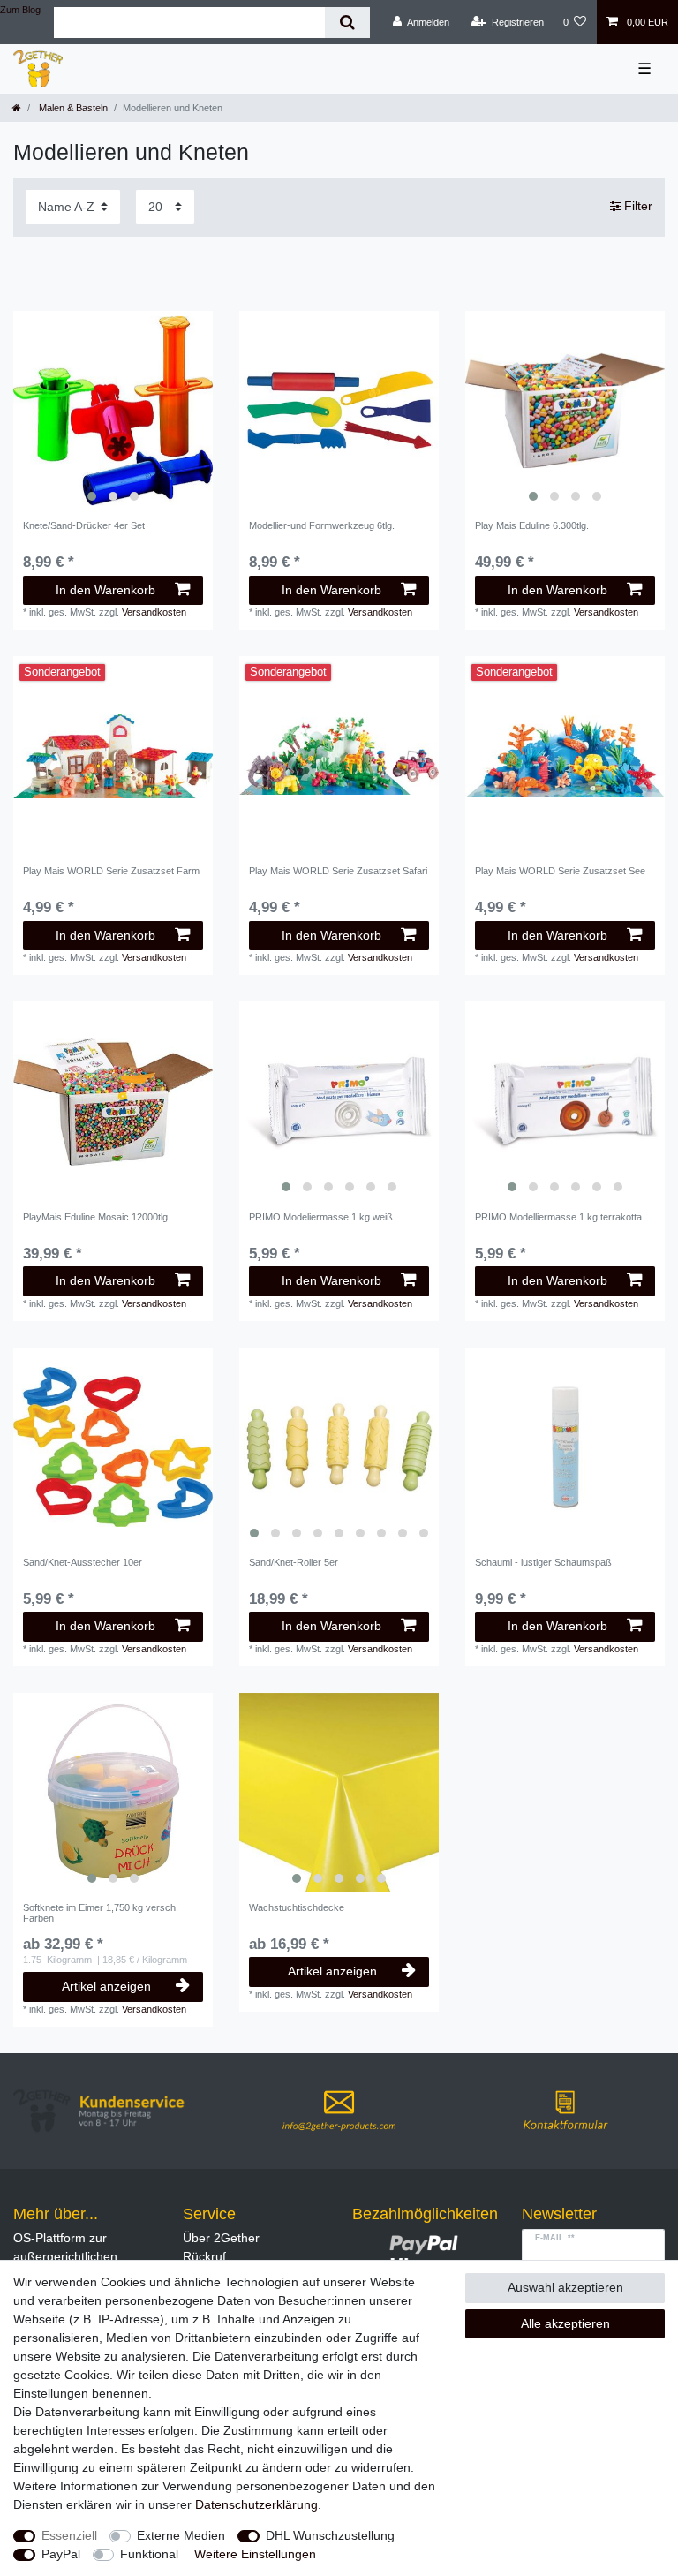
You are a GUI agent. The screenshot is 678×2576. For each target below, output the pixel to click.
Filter (637, 207)
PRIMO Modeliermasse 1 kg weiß (321, 1217)
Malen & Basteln (72, 108)
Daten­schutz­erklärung (256, 2504)
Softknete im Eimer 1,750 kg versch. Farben (101, 1913)
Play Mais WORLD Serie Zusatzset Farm (111, 871)
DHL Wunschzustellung (330, 2535)
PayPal (61, 2554)
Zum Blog (20, 10)
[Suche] (347, 23)
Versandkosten (154, 612)
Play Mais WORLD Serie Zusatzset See (560, 871)
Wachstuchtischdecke (297, 1907)
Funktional (149, 2554)
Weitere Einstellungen (255, 2554)
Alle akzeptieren (565, 2323)
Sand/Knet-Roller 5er (294, 1562)
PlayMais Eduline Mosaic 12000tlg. (97, 1217)
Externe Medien (181, 2535)
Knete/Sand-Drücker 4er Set (84, 525)
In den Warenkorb (105, 590)
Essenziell (69, 2535)
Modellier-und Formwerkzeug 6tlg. (322, 525)
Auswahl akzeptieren (565, 2287)
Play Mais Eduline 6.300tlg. (532, 525)
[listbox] (113, 411)
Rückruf (204, 2256)
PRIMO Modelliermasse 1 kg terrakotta (558, 1217)
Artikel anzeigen (106, 1986)
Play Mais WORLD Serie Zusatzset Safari (338, 871)
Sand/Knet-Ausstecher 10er (83, 1562)
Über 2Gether (221, 2238)
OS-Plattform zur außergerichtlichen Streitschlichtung (65, 2256)
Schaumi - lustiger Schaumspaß (543, 1562)
